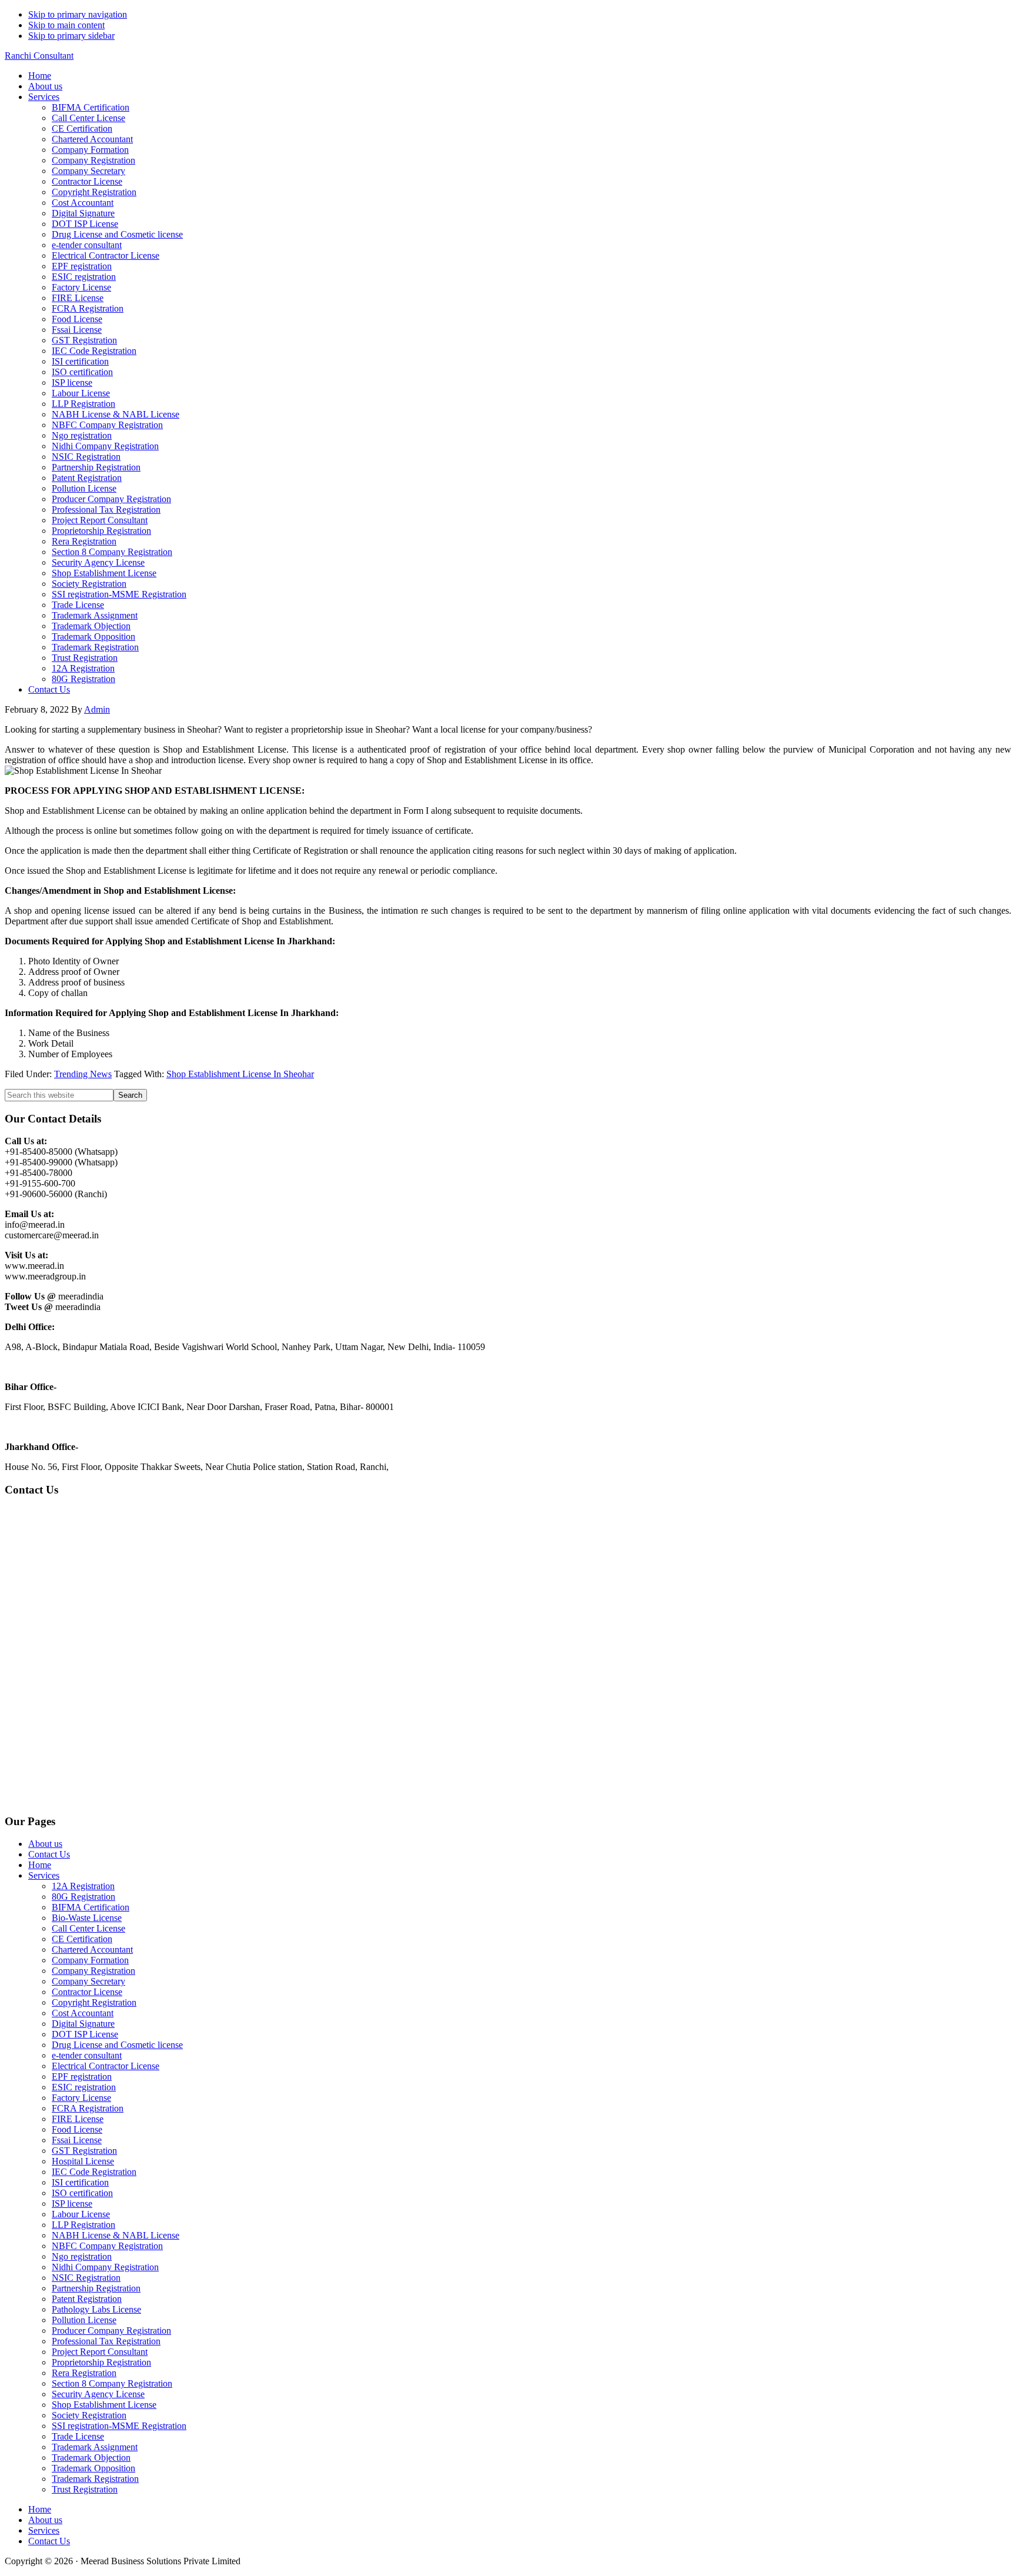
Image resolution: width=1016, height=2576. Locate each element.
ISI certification (80, 2182)
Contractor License (87, 1992)
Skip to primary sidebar (71, 36)
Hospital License (83, 2161)
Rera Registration (84, 2373)
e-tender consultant (87, 2055)
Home (40, 1865)
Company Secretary (88, 1981)
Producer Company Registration (111, 2331)
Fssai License (77, 2140)
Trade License (78, 2436)
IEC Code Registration (94, 2172)
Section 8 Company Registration (112, 2383)
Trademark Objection (91, 2458)
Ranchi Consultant (39, 56)
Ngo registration (82, 2256)
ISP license (72, 2204)
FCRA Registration (88, 2108)
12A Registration (83, 1886)
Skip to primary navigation (78, 14)
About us (45, 1844)
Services (44, 1875)
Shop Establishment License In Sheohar (240, 1074)
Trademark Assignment (95, 2447)
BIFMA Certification (91, 1907)
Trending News (83, 1074)
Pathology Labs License (96, 2309)
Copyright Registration (94, 2002)
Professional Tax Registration (106, 2341)
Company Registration (93, 1971)
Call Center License (88, 1928)
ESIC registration (84, 2087)
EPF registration (82, 2076)
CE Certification (82, 1939)
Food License (77, 2129)
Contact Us (49, 1854)
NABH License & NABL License (116, 2235)
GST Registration (84, 2151)
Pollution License (84, 2320)
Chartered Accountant (92, 1949)
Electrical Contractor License (106, 2066)
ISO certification (82, 2193)
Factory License (81, 2098)
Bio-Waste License (87, 1918)
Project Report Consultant (100, 2352)
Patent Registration (87, 2299)
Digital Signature (83, 2024)
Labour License (81, 2214)
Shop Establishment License (104, 2405)
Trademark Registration (95, 2479)
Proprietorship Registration (101, 2362)
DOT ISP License (85, 2034)
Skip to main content (66, 25)
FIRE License (78, 2119)
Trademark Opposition (93, 2468)
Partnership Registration (96, 2288)
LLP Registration (83, 2225)
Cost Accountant (83, 2013)
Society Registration (89, 2415)
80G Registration (83, 1897)
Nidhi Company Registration (105, 2267)
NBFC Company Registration (107, 2246)
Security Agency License (98, 2394)
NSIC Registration (86, 2278)
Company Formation (90, 1960)
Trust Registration (85, 2489)
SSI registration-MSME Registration (119, 2426)
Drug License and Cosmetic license (117, 2045)
